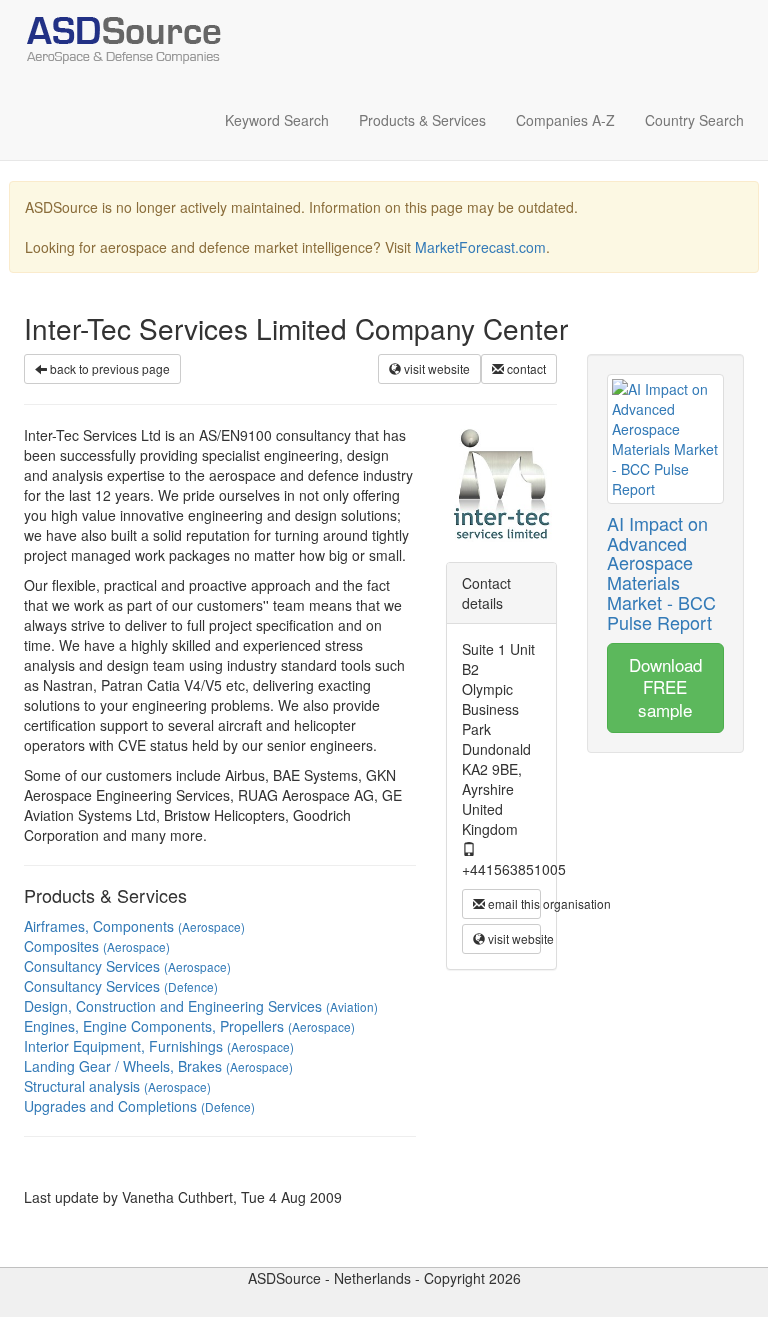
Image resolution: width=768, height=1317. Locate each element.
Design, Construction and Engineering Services (201, 1006)
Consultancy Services (127, 966)
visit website (435, 368)
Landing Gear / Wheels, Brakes (158, 1066)
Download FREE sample (665, 687)
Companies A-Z (565, 120)
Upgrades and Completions (139, 1106)
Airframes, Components (134, 926)
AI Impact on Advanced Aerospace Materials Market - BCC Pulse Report (661, 572)
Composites (97, 946)
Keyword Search (277, 120)
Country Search (694, 120)
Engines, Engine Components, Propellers (189, 1026)
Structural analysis (117, 1086)
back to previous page (108, 368)
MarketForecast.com (480, 247)
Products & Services (422, 120)
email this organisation (513, 903)
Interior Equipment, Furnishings (159, 1046)
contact (525, 368)
